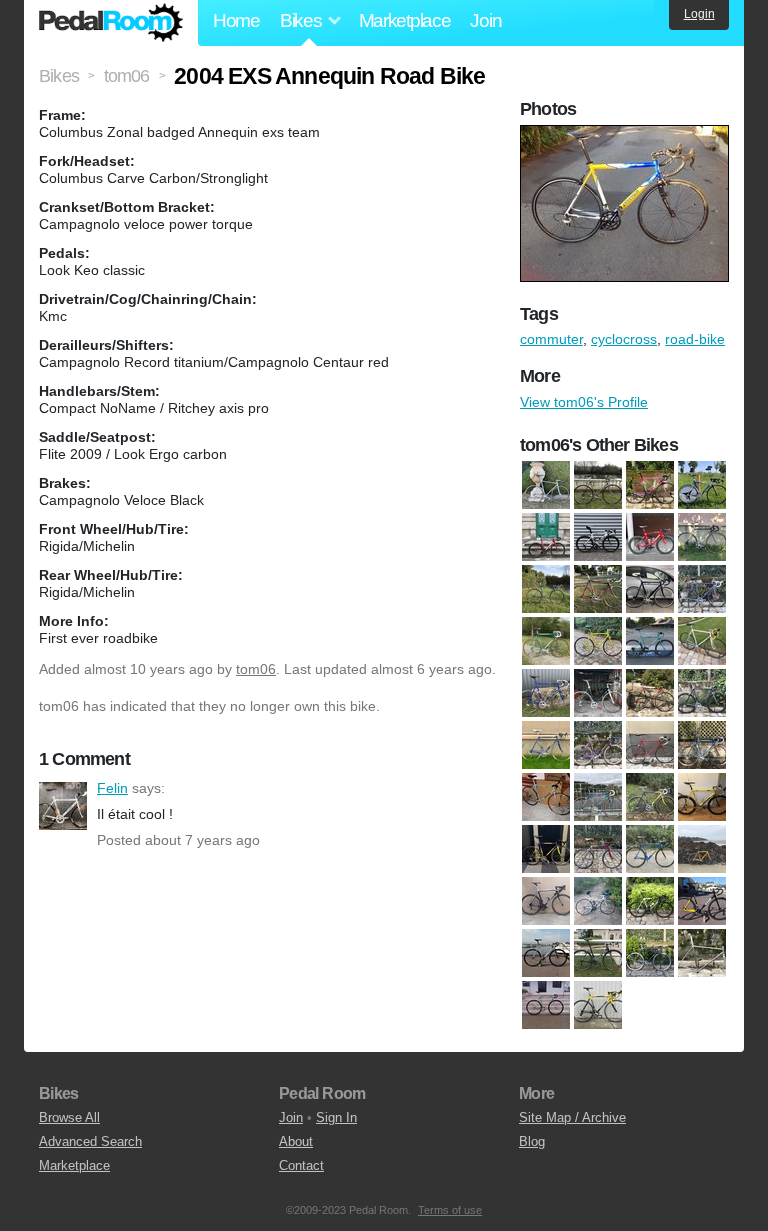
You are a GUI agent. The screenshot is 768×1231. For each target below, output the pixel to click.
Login (699, 14)
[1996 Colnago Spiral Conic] (702, 693)
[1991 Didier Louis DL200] (598, 641)
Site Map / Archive (572, 1117)
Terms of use (450, 1210)
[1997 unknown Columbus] (650, 745)
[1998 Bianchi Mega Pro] (546, 797)
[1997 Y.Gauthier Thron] (702, 745)
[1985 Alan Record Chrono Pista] (546, 485)
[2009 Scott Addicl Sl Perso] (546, 901)
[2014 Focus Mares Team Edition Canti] (598, 953)
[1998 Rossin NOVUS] (650, 797)
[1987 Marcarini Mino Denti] (598, 485)
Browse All (69, 1117)
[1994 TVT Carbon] (598, 693)
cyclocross (624, 339)
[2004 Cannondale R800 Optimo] (598, 849)
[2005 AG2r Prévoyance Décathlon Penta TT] (702, 485)
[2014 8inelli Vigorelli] (702, 901)
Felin (63, 806)
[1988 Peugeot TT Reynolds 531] (546, 589)
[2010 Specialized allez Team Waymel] (598, 901)
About (296, 1141)
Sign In (336, 1117)
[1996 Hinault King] (650, 485)
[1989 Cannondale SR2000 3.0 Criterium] (650, 589)
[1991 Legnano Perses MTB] (650, 641)
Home (236, 20)
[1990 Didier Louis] (546, 641)
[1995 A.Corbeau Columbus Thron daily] (650, 693)
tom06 (256, 669)
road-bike (695, 339)
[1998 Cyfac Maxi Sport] (598, 797)
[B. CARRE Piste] (702, 953)
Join (485, 20)
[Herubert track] (546, 1005)
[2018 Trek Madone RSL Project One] (650, 537)
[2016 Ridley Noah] (598, 537)
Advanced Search (90, 1141)
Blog (532, 1141)
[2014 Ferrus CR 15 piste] (546, 953)
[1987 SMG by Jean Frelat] (702, 537)
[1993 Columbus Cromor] (702, 641)
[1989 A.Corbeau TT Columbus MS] (598, 589)
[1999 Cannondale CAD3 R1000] (702, 797)
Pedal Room (111, 23)
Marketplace (405, 20)
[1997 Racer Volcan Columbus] (598, 745)
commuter (551, 339)
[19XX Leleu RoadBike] (546, 849)
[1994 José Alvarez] (546, 693)
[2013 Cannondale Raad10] (650, 901)
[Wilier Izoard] (598, 1005)
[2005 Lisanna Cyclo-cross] (702, 849)
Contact (301, 1165)
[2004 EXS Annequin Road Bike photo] (627, 135)
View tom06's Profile (584, 402)
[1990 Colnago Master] (702, 589)
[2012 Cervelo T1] (546, 537)
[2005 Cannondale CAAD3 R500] (650, 849)
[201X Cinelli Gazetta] (650, 953)
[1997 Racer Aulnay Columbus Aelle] (546, 745)
